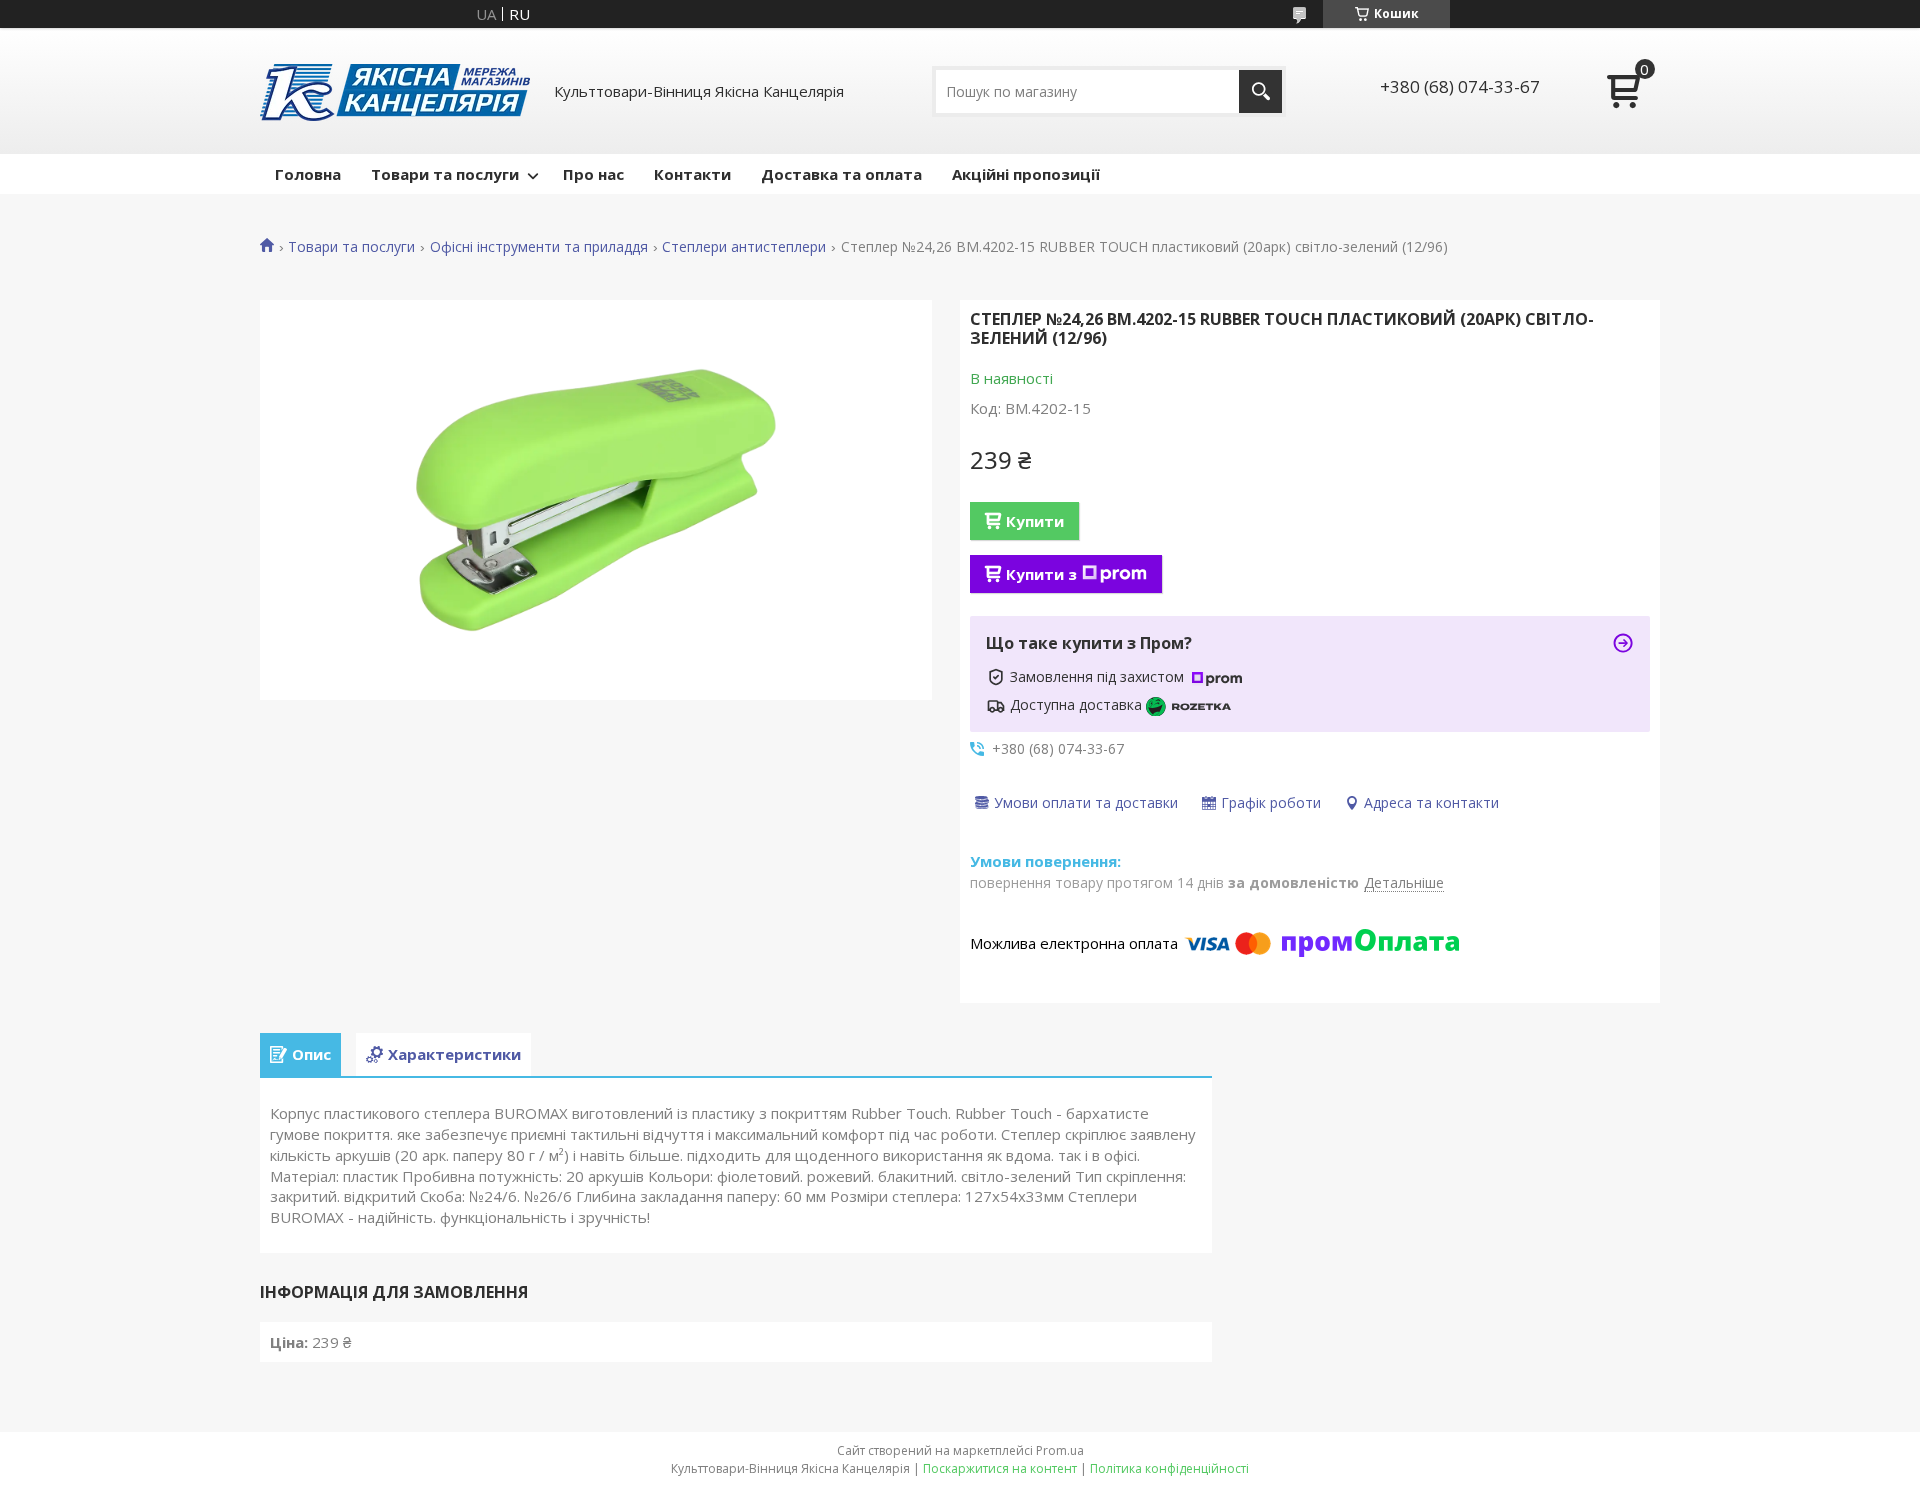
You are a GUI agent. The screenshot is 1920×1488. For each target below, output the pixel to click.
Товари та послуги (445, 174)
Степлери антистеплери (744, 247)
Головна (308, 174)
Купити (1035, 521)
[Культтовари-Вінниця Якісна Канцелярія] (395, 91)
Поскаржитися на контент (1000, 1468)
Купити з (1041, 574)
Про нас (593, 174)
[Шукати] (1260, 91)
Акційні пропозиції (1026, 174)
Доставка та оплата (841, 174)
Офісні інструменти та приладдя (539, 247)
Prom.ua (1060, 1450)
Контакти (692, 174)
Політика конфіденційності (1169, 1468)
